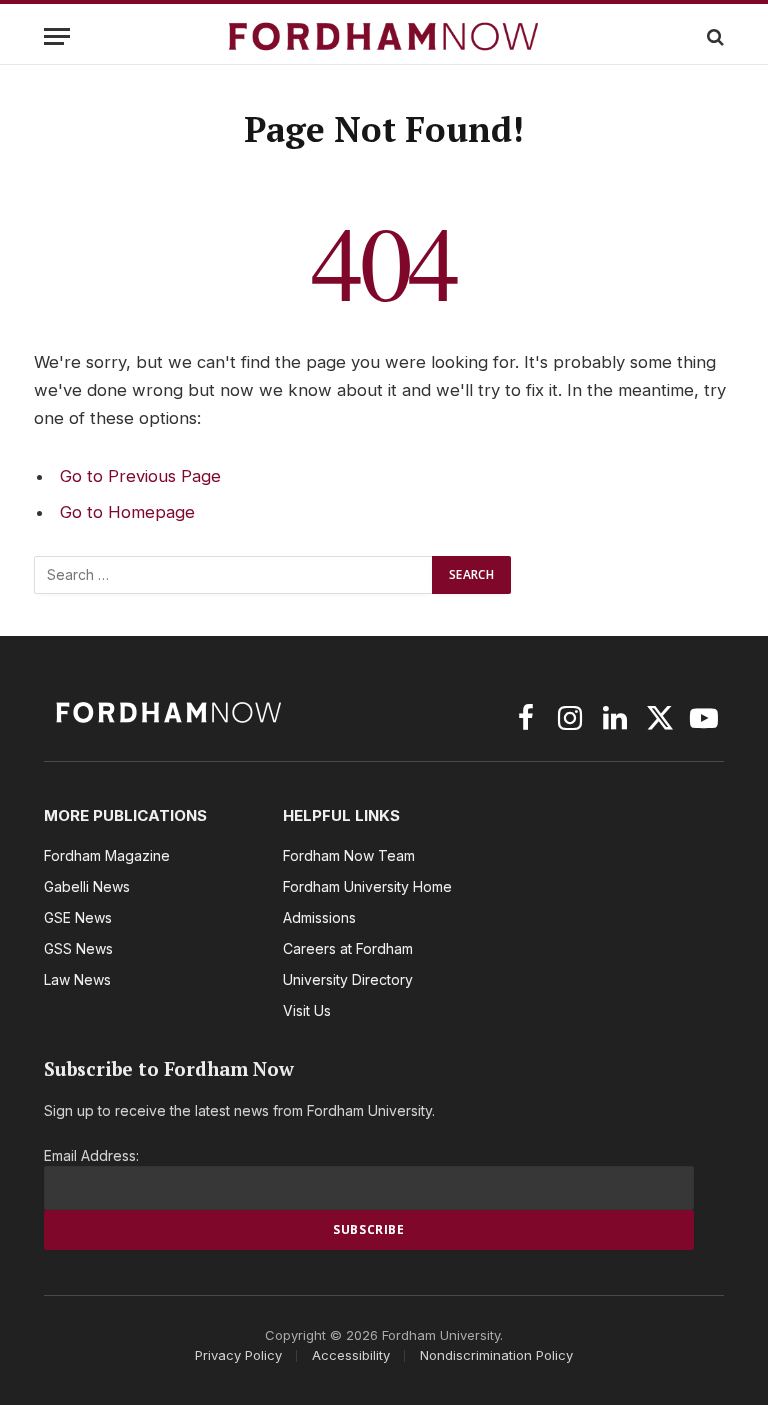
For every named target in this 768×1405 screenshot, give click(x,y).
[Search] (713, 36)
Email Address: (91, 1155)
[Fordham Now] (384, 36)
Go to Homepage (127, 512)
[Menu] (57, 36)
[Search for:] (234, 575)
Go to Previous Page (140, 476)
